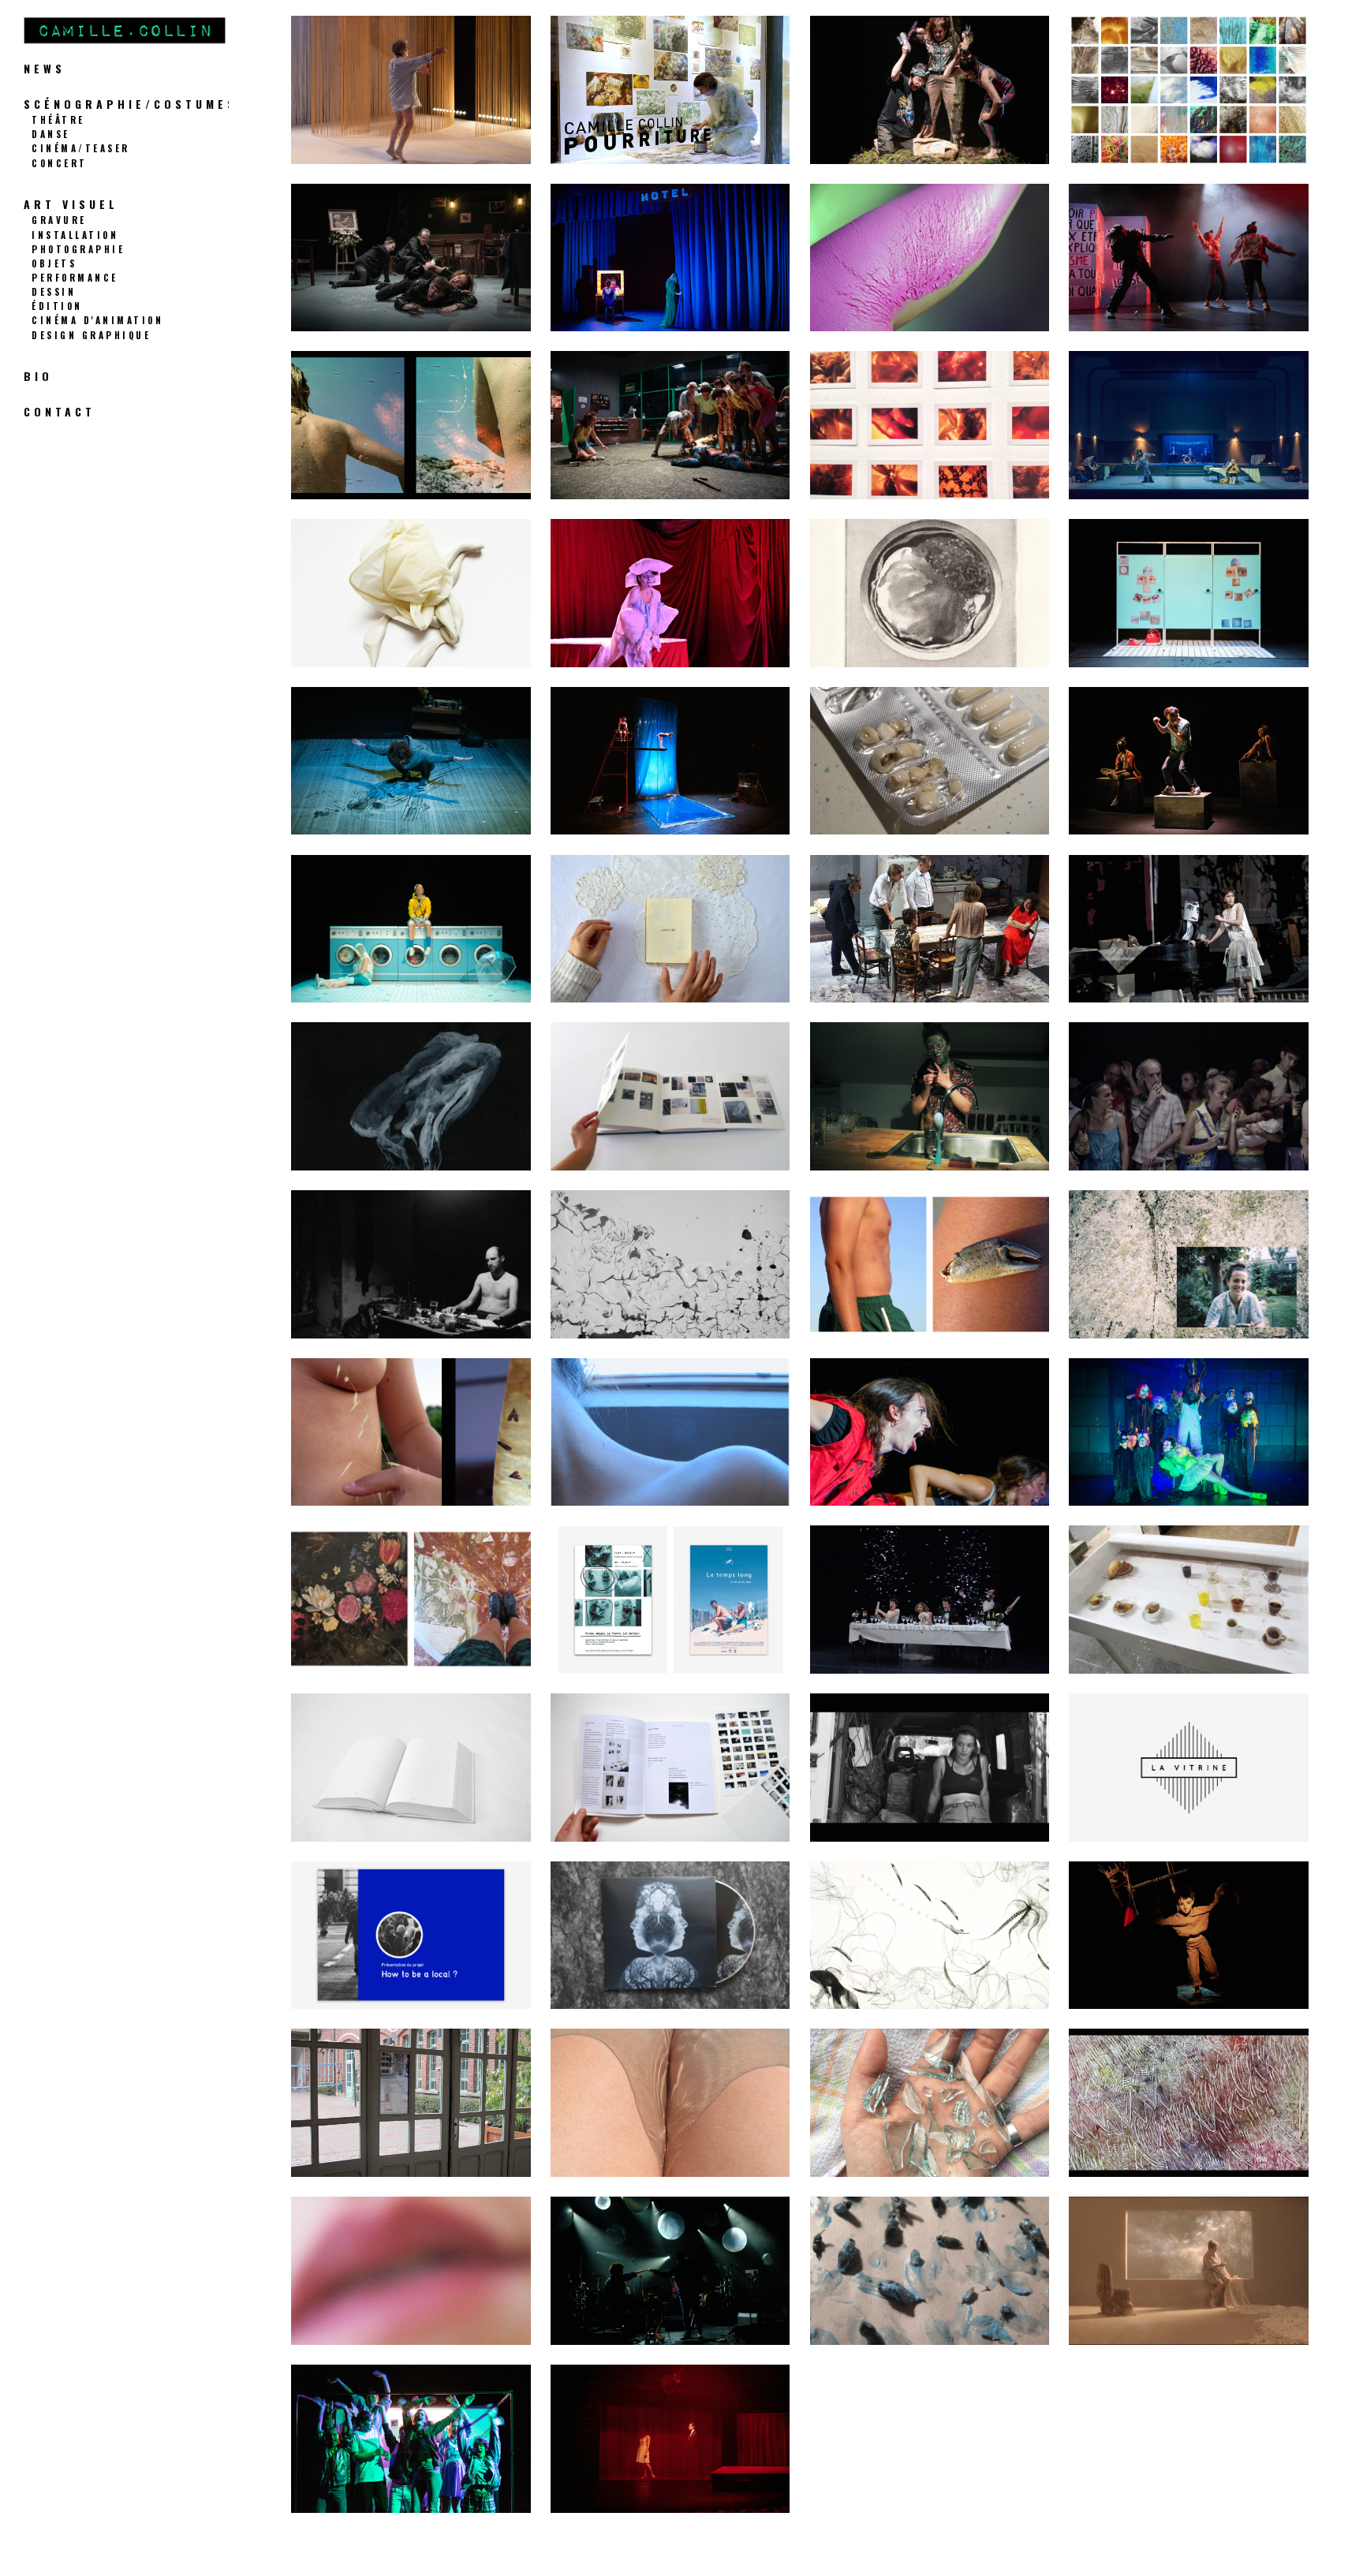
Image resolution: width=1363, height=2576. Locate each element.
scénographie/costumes (131, 104)
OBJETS (54, 263)
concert (60, 163)
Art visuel (71, 204)
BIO (38, 376)
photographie (78, 249)
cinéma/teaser (81, 148)
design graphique (91, 335)
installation (75, 235)
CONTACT (60, 411)
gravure (59, 220)
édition (57, 306)
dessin (54, 291)
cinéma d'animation (97, 320)
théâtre (58, 119)
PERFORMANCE (75, 277)
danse (51, 134)
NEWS (45, 68)
